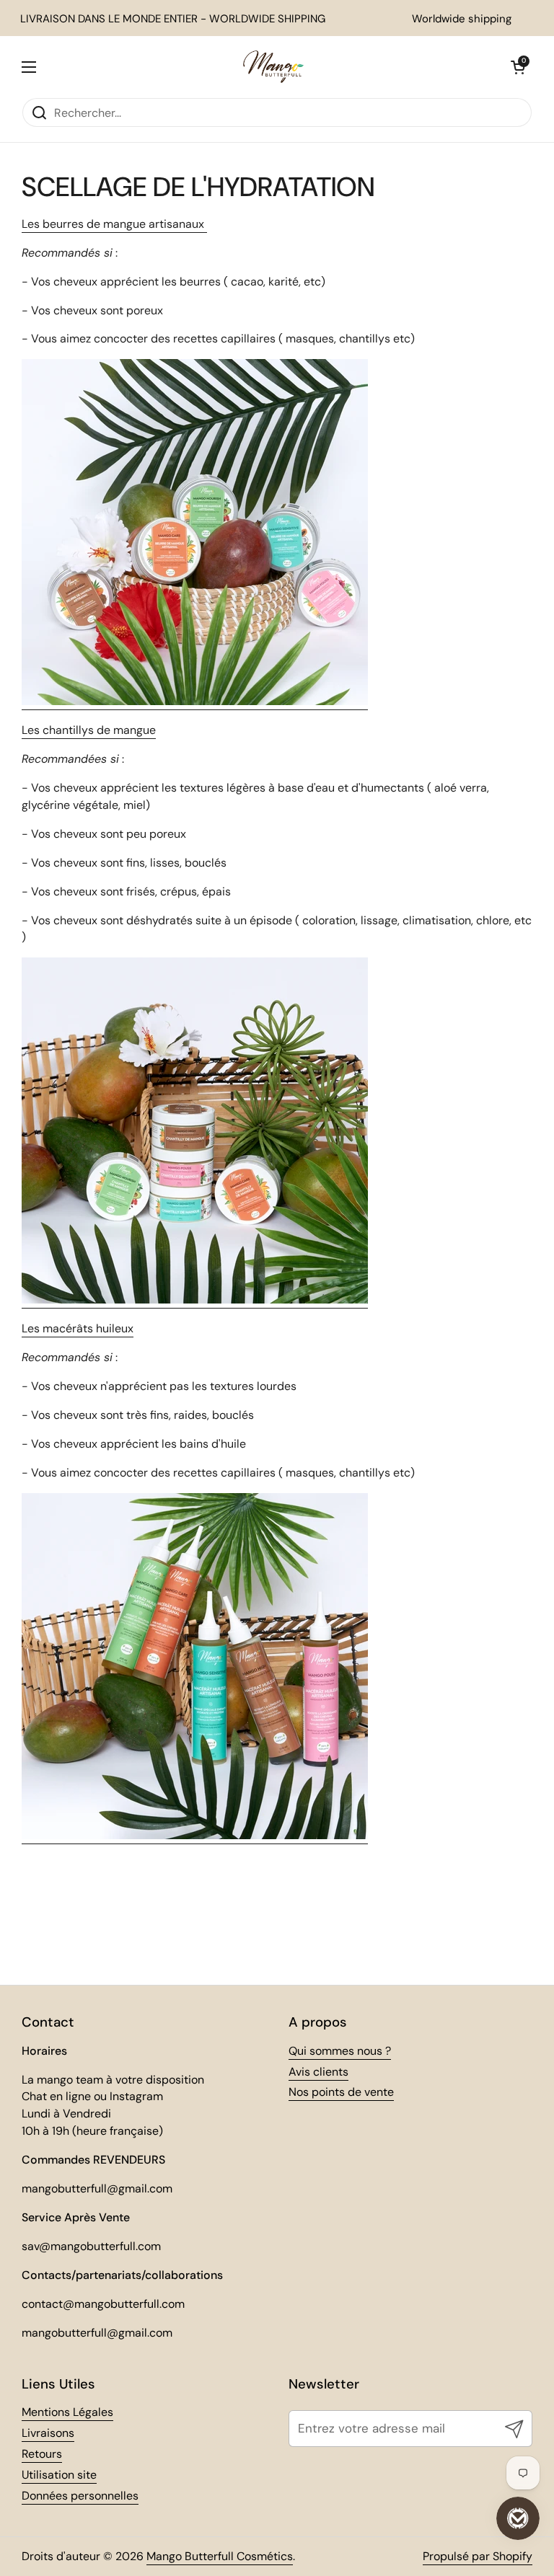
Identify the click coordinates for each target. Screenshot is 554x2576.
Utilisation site (59, 2475)
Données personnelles (80, 2496)
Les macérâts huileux (78, 1328)
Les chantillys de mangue (89, 730)
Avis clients (318, 2072)
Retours (42, 2454)
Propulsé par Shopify (478, 2556)
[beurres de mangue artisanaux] (195, 702)
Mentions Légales (67, 2412)
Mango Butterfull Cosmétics (220, 2556)
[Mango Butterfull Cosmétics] (273, 67)
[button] (518, 67)
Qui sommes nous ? (340, 2051)
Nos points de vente (341, 2092)
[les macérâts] (195, 1836)
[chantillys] (195, 1300)
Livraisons (48, 2433)
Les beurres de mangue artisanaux (114, 224)
